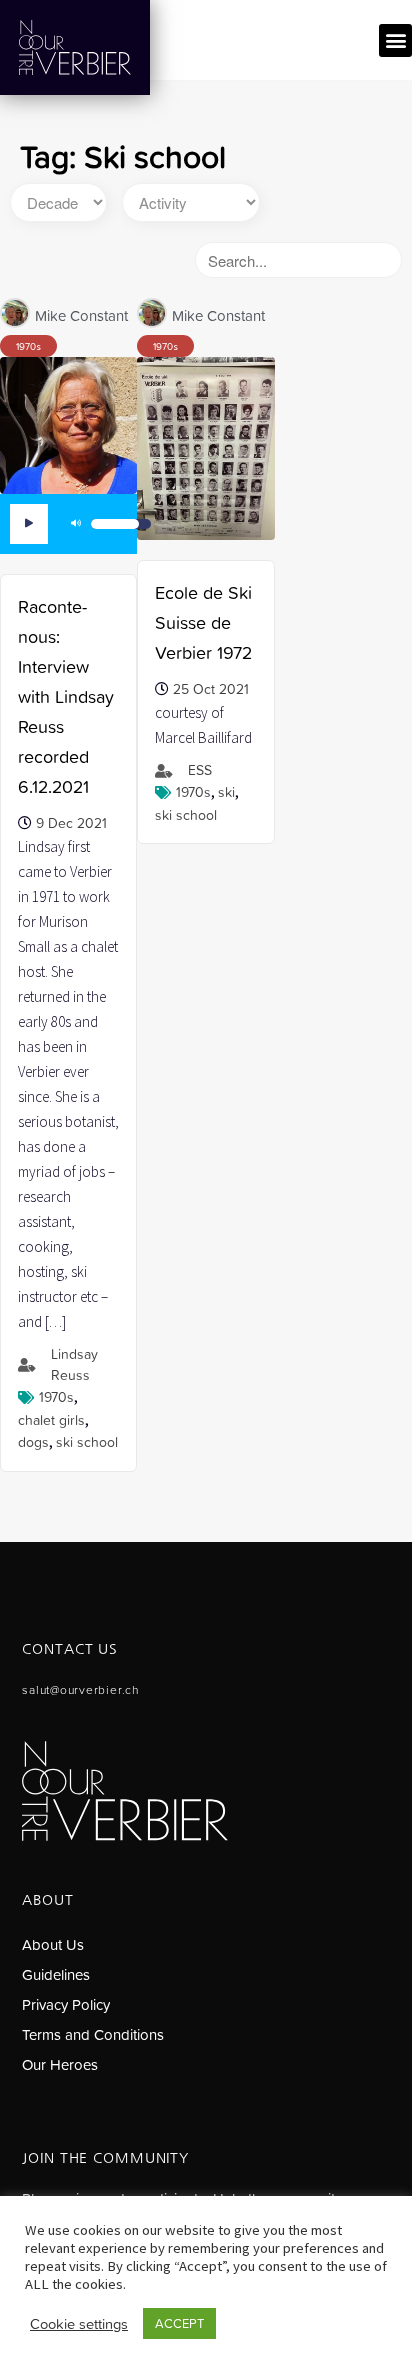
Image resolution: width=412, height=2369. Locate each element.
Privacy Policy (66, 2004)
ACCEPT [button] (179, 2323)
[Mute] (76, 524)
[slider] (121, 524)
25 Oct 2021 (211, 689)
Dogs (33, 1442)
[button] (395, 40)
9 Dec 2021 (71, 823)
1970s (56, 1397)
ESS (200, 770)
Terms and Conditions (93, 2034)
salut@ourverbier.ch (80, 1690)
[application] (77, 524)
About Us (53, 1944)
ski (226, 792)
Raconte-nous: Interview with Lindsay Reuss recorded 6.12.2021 (66, 696)
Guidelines (56, 1974)
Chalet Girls (51, 1420)
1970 (26, 346)
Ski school (87, 1442)
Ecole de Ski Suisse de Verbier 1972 (203, 622)
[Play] (29, 524)
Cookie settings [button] (79, 2324)
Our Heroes (60, 2064)
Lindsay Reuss (74, 1364)
